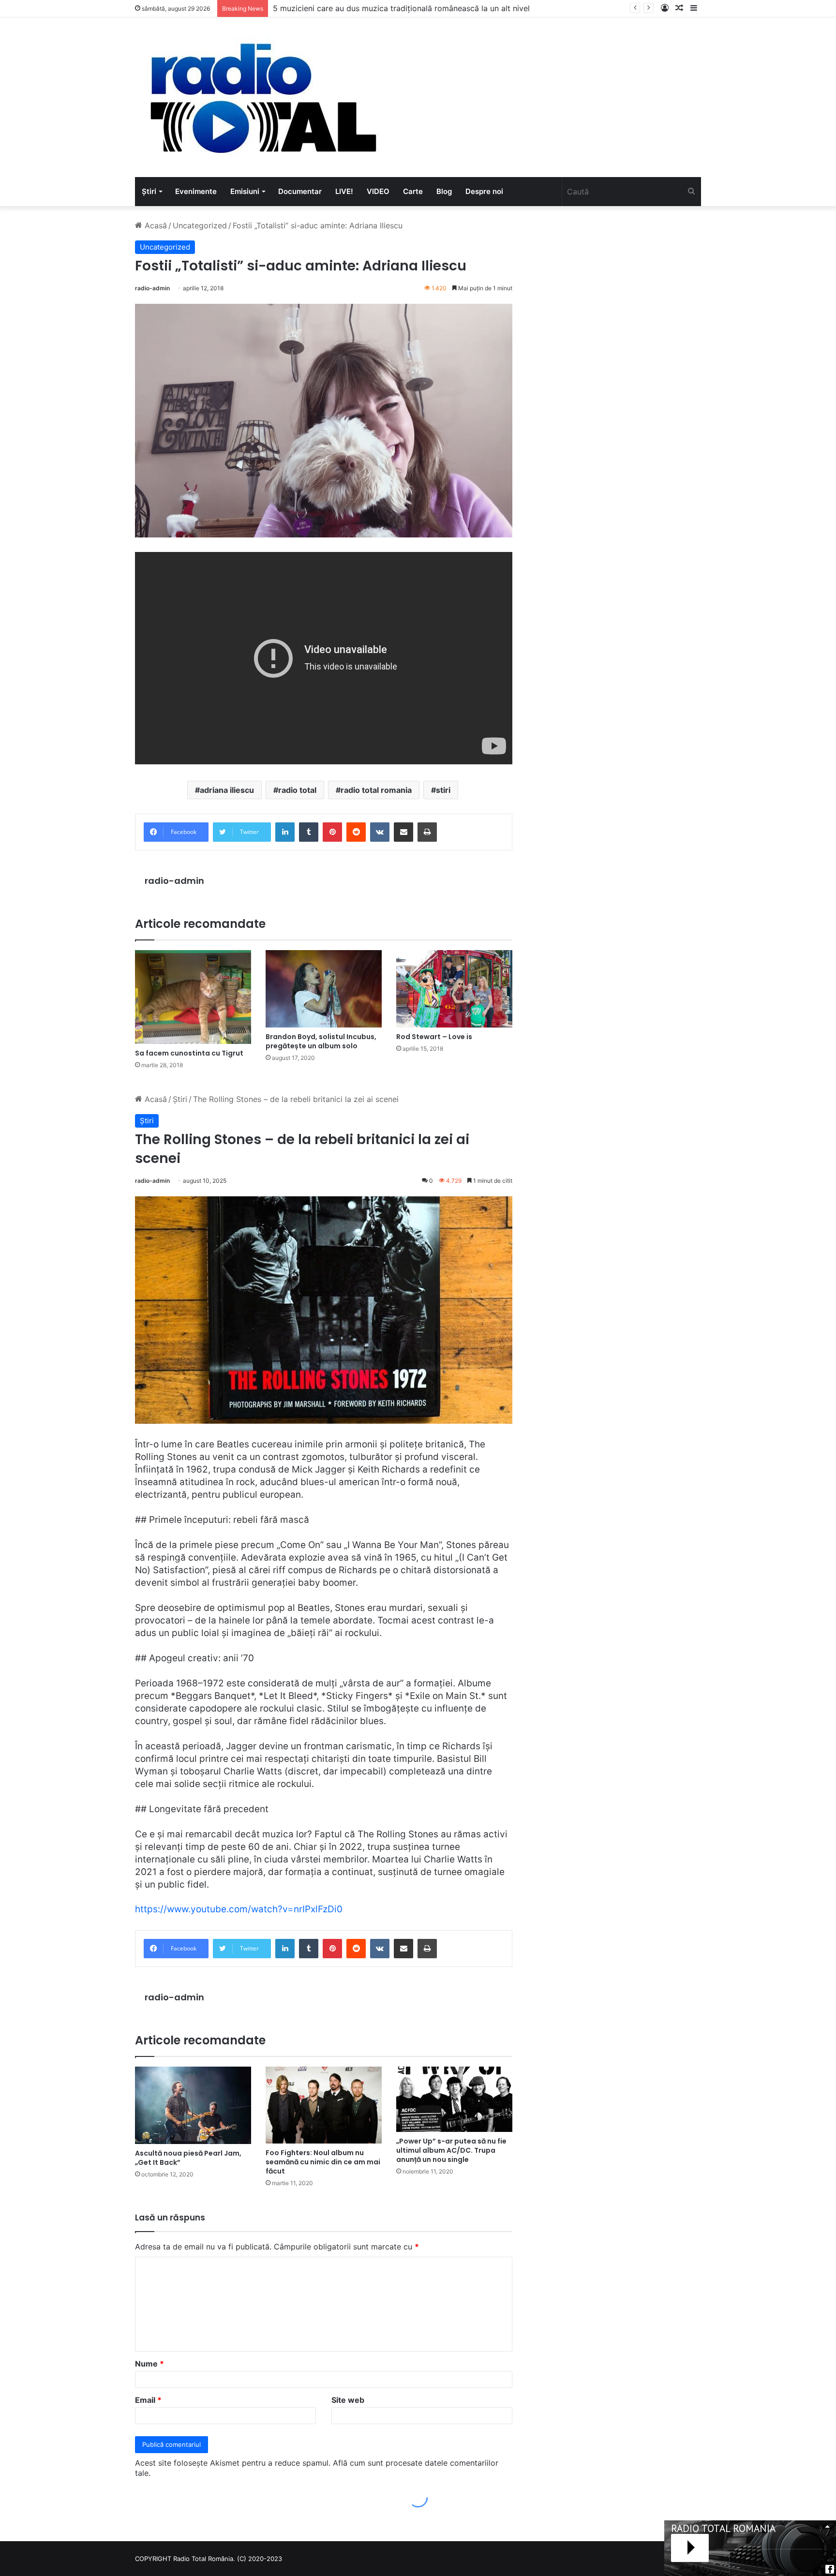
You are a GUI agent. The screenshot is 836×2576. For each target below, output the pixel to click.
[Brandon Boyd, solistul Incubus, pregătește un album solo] (324, 989)
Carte (413, 191)
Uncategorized (200, 225)
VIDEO (378, 191)
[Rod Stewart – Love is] (454, 989)
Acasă (155, 225)
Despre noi (484, 191)
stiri (443, 790)
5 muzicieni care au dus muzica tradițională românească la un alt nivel (401, 8)
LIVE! (344, 191)
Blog (444, 191)
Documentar (300, 191)
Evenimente (196, 191)
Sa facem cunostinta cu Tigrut (189, 1053)
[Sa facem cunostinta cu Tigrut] (193, 997)
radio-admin (152, 288)
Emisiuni (245, 191)
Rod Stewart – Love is (434, 1037)
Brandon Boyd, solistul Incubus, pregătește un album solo (321, 1041)
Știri (149, 191)
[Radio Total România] (262, 97)
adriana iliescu (227, 790)
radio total (297, 790)
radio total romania (376, 790)
